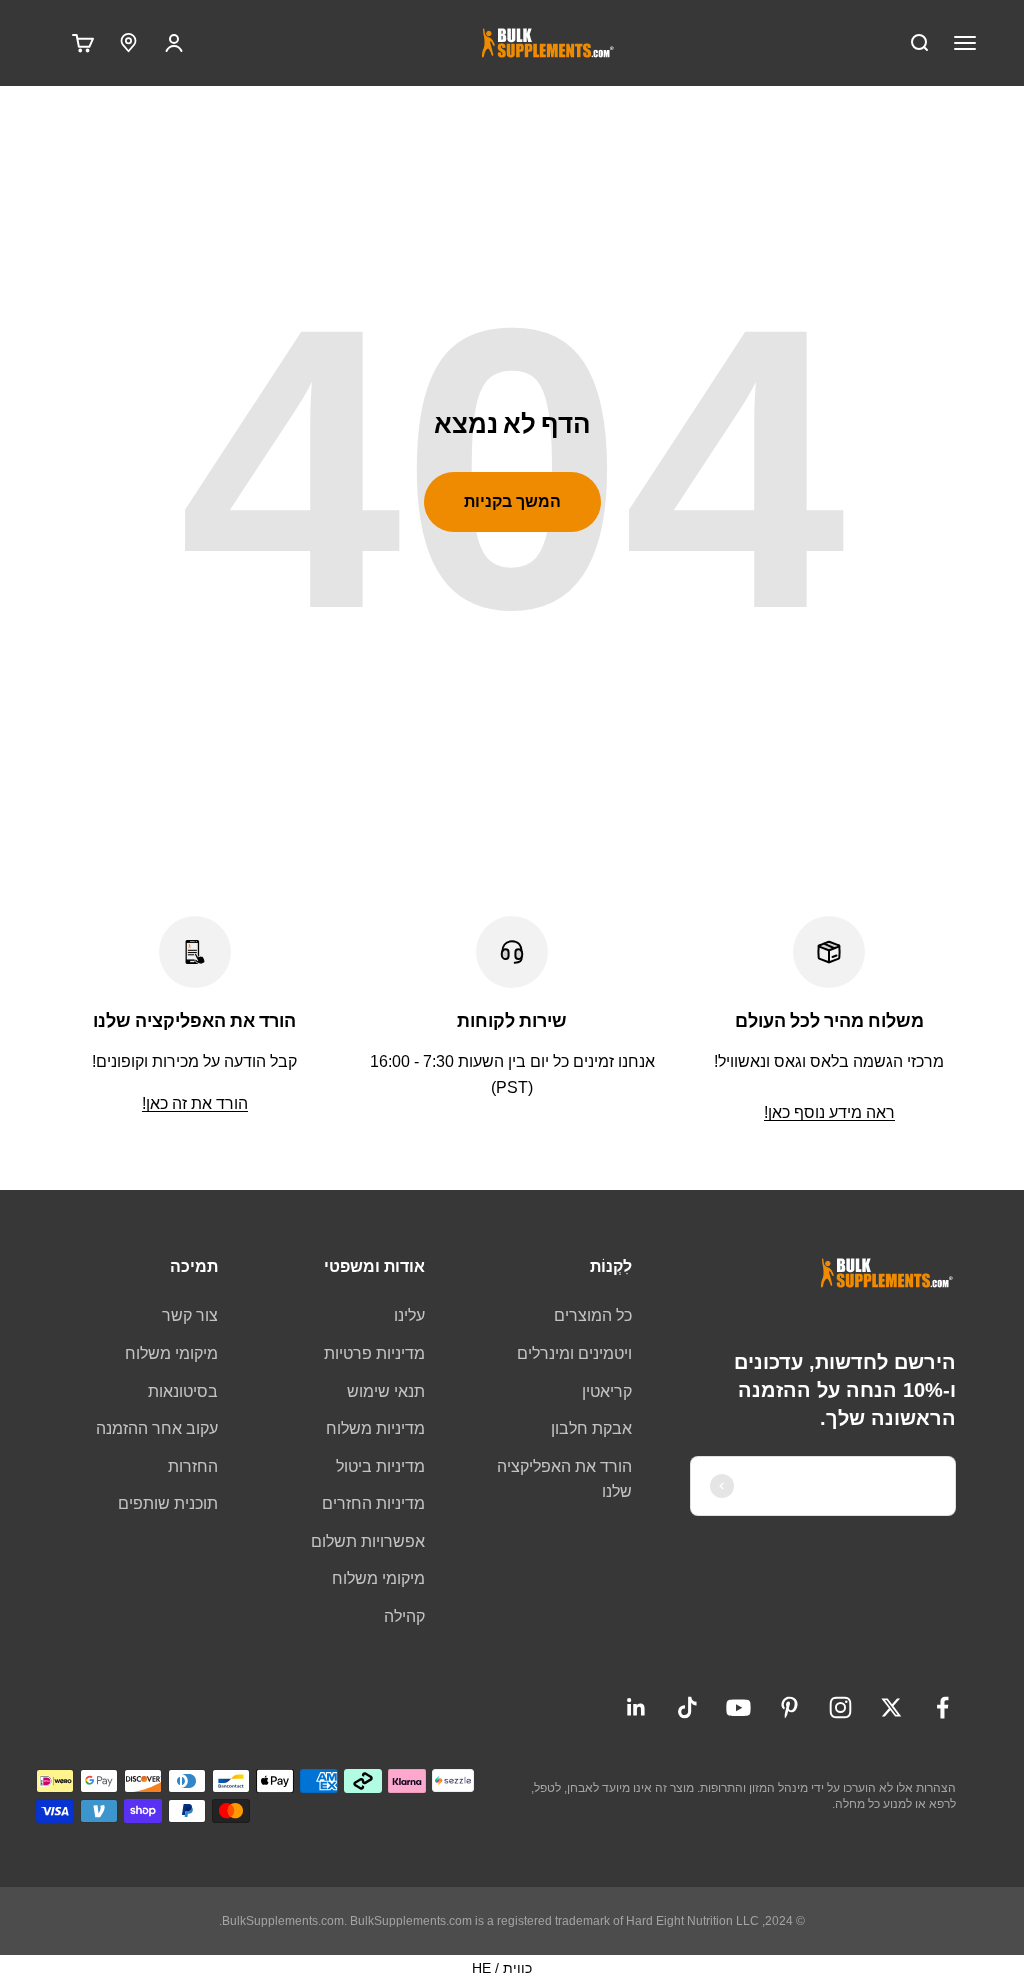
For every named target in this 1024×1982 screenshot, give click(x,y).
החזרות (193, 1466)
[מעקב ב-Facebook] (942, 1707)
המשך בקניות (512, 501)
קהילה (404, 1616)
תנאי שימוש (386, 1391)
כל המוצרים (593, 1315)
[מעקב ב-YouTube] (738, 1707)
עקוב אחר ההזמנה (157, 1428)
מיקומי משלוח (378, 1578)
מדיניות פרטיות (374, 1353)
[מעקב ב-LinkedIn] (636, 1707)
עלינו (409, 1315)
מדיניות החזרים (373, 1503)
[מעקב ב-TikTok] (687, 1707)
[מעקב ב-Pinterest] (789, 1707)
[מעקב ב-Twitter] (891, 1707)
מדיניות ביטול (380, 1466)
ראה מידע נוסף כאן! (829, 1112)
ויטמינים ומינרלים (574, 1353)
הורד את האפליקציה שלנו (564, 1479)
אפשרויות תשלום (368, 1541)
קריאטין (607, 1391)
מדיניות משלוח (375, 1428)
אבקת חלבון (591, 1428)
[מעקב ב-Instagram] (840, 1707)
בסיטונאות (183, 1391)
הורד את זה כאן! (195, 1103)
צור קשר (190, 1315)
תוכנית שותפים (168, 1503)
